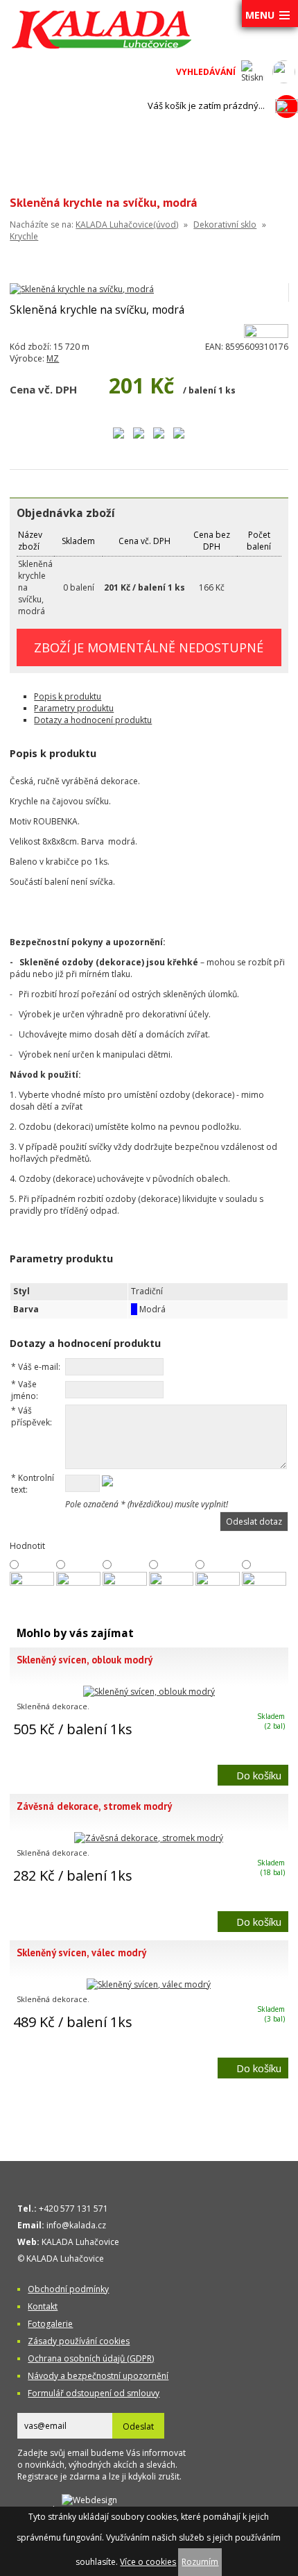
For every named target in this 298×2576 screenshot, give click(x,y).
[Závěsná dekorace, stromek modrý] (149, 1838)
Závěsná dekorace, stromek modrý (94, 1806)
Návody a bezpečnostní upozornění (98, 2376)
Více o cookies (148, 2562)
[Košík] (287, 106)
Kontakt (43, 2306)
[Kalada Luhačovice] (100, 46)
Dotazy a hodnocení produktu (93, 720)
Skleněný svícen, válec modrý (81, 1952)
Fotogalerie (50, 2324)
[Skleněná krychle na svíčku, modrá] (82, 289)
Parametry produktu (74, 708)
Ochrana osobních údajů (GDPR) (91, 2358)
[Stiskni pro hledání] (253, 72)
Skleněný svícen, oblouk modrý (85, 1660)
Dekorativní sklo (225, 224)
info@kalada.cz (76, 2225)
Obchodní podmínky (68, 2289)
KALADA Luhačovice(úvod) (127, 224)
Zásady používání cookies (79, 2341)
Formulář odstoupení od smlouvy (94, 2393)
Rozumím (200, 2562)
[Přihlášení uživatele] (284, 72)
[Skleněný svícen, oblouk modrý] (149, 1692)
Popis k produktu (68, 696)
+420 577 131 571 (73, 2209)
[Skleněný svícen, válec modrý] (149, 1984)
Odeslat (138, 2426)
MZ (53, 358)
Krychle (24, 236)
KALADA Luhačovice (80, 2242)
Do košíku (259, 1775)
